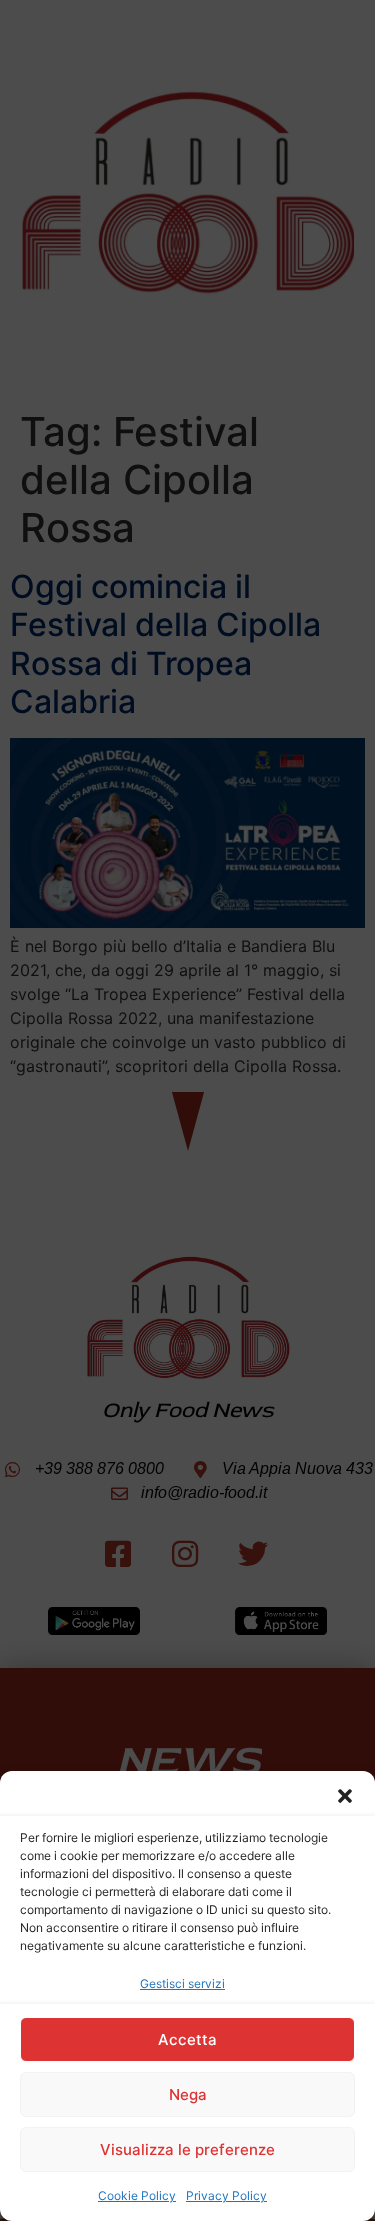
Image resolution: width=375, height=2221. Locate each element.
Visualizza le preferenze (187, 2149)
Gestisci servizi (182, 1983)
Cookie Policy (137, 2195)
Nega (188, 2094)
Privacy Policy (226, 2195)
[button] (345, 1796)
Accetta (187, 2039)
